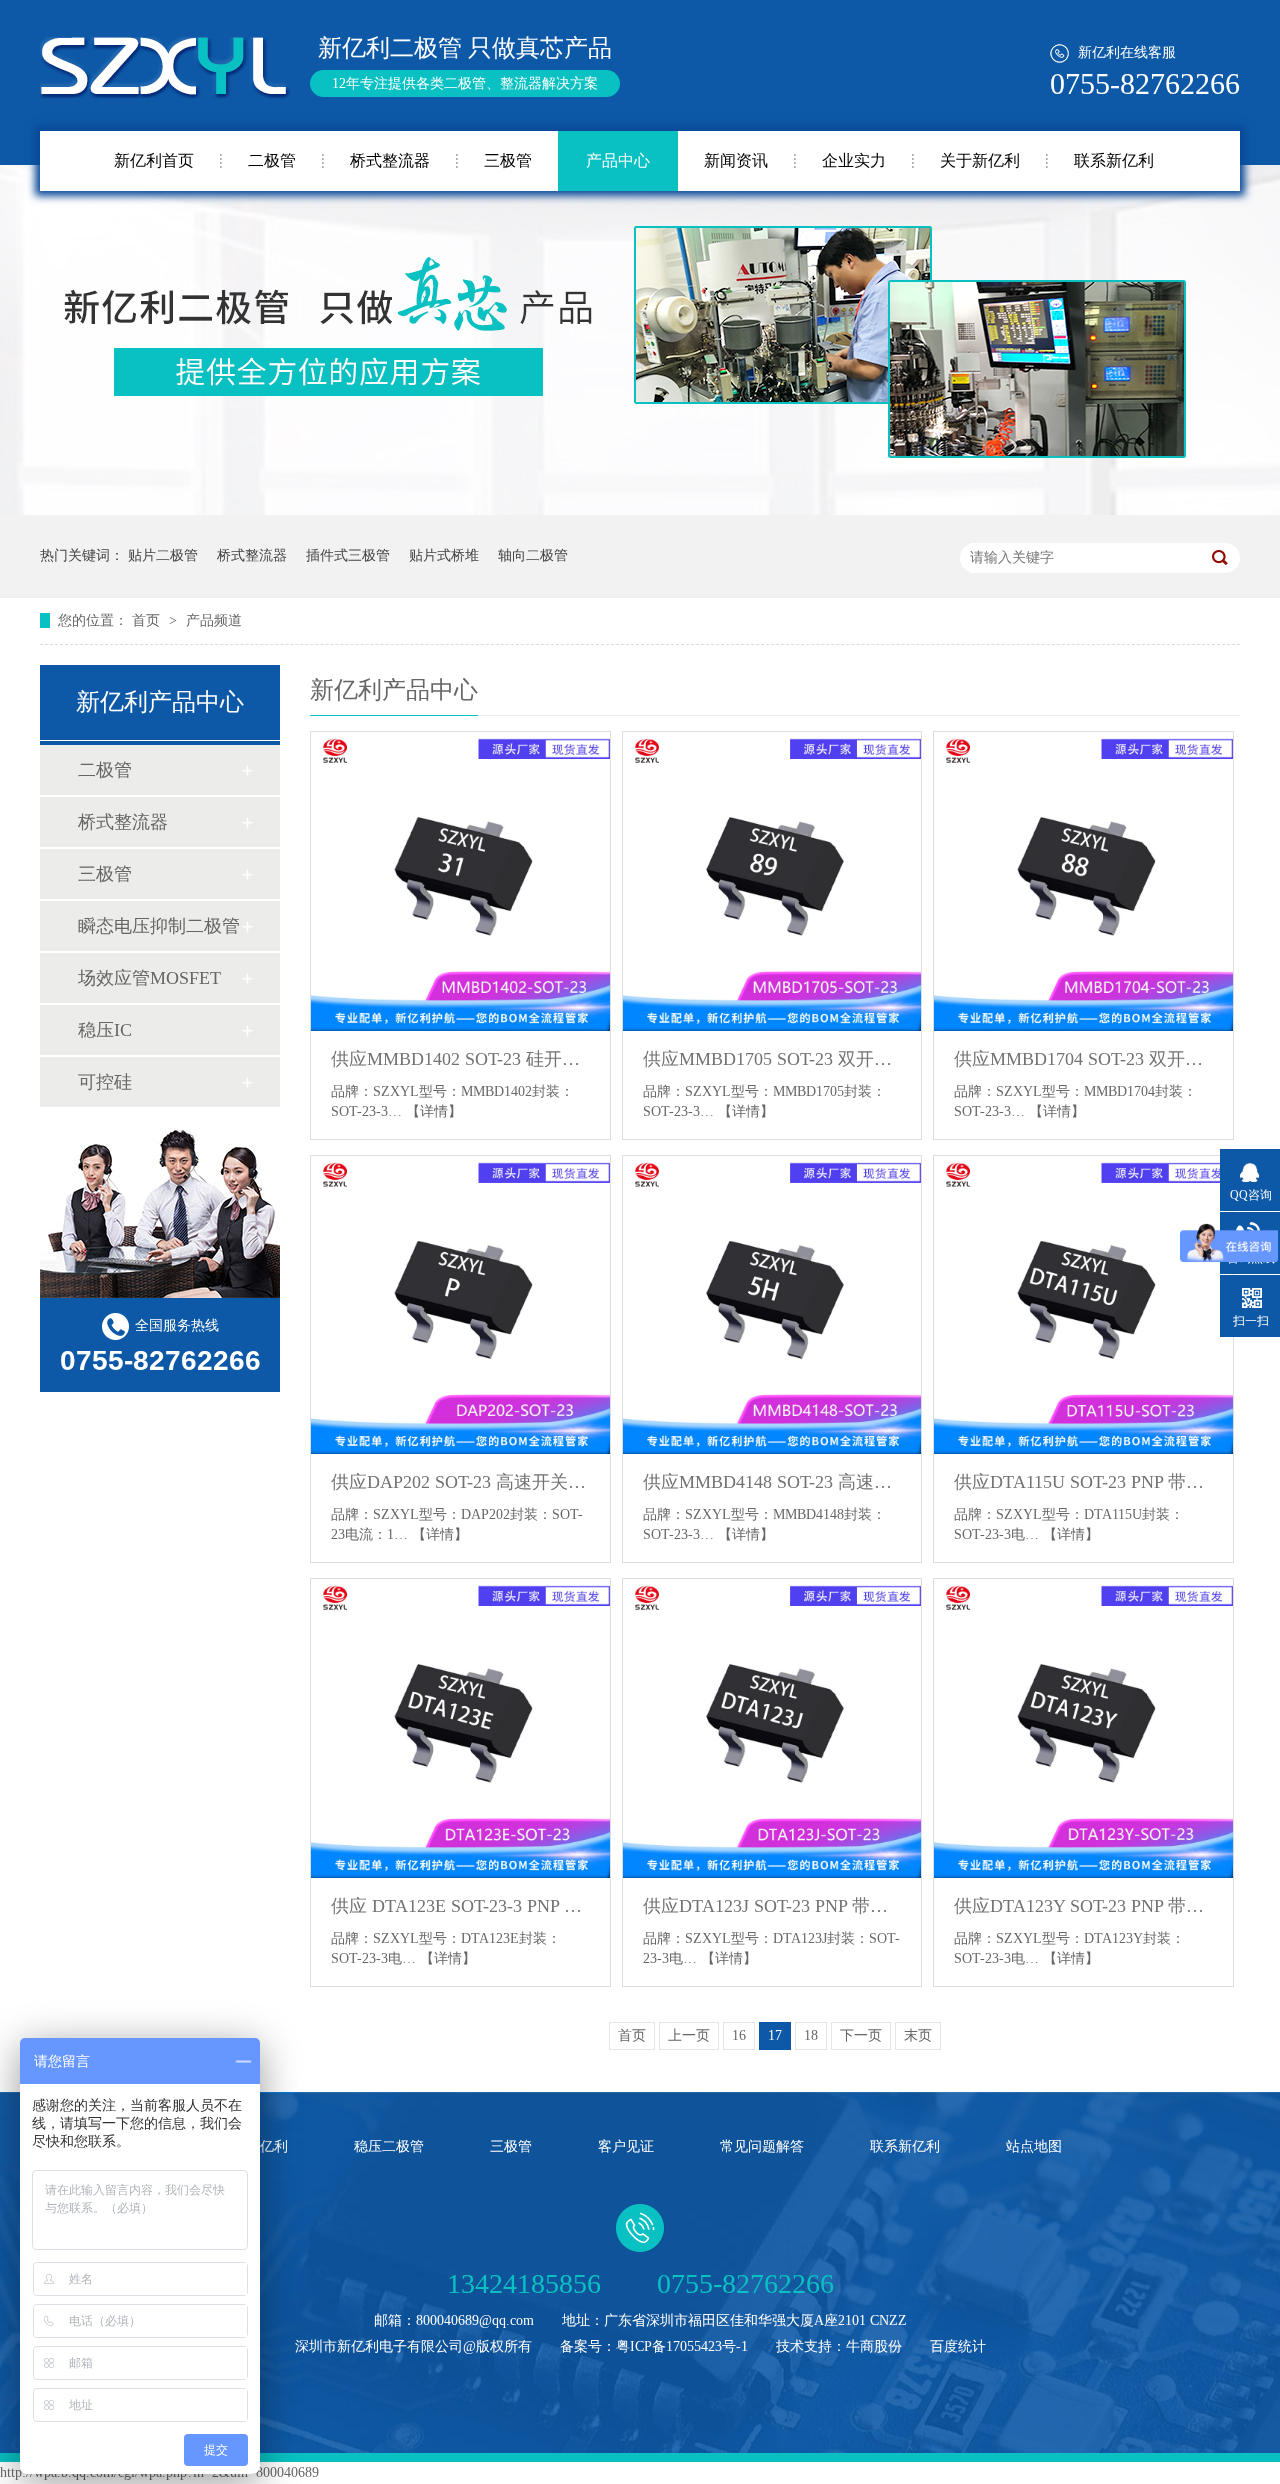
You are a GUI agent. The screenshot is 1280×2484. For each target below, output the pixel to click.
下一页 (861, 2035)
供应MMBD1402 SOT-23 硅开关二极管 (460, 1059)
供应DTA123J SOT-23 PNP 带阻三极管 (772, 1906)
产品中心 (618, 160)
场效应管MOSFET (149, 978)
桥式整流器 (390, 160)
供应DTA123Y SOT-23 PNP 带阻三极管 (1083, 1906)
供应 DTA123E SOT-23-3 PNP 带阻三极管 (460, 1906)
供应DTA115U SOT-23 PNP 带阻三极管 (1083, 1482)
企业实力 (854, 160)
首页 (148, 620)
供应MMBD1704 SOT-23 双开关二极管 (1083, 1059)
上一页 (689, 2035)
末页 (918, 2035)
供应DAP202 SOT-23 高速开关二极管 (460, 1482)
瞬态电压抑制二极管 (159, 926)
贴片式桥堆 (444, 555)
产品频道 (214, 620)
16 (739, 2035)
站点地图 (1034, 2146)
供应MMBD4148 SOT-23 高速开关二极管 (772, 1482)
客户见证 (626, 2146)
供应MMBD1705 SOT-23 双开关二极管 (772, 1059)
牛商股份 (874, 2346)
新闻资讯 (736, 160)
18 (811, 2035)
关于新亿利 (980, 160)
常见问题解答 (762, 2146)
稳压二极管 (389, 2146)
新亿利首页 (154, 160)
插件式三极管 (348, 555)
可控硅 (105, 1082)
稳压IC (105, 1030)
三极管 (508, 160)
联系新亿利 (1114, 160)
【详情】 (434, 1111)
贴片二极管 (163, 555)
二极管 (272, 160)
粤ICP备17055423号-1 (682, 2346)
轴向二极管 (533, 555)
